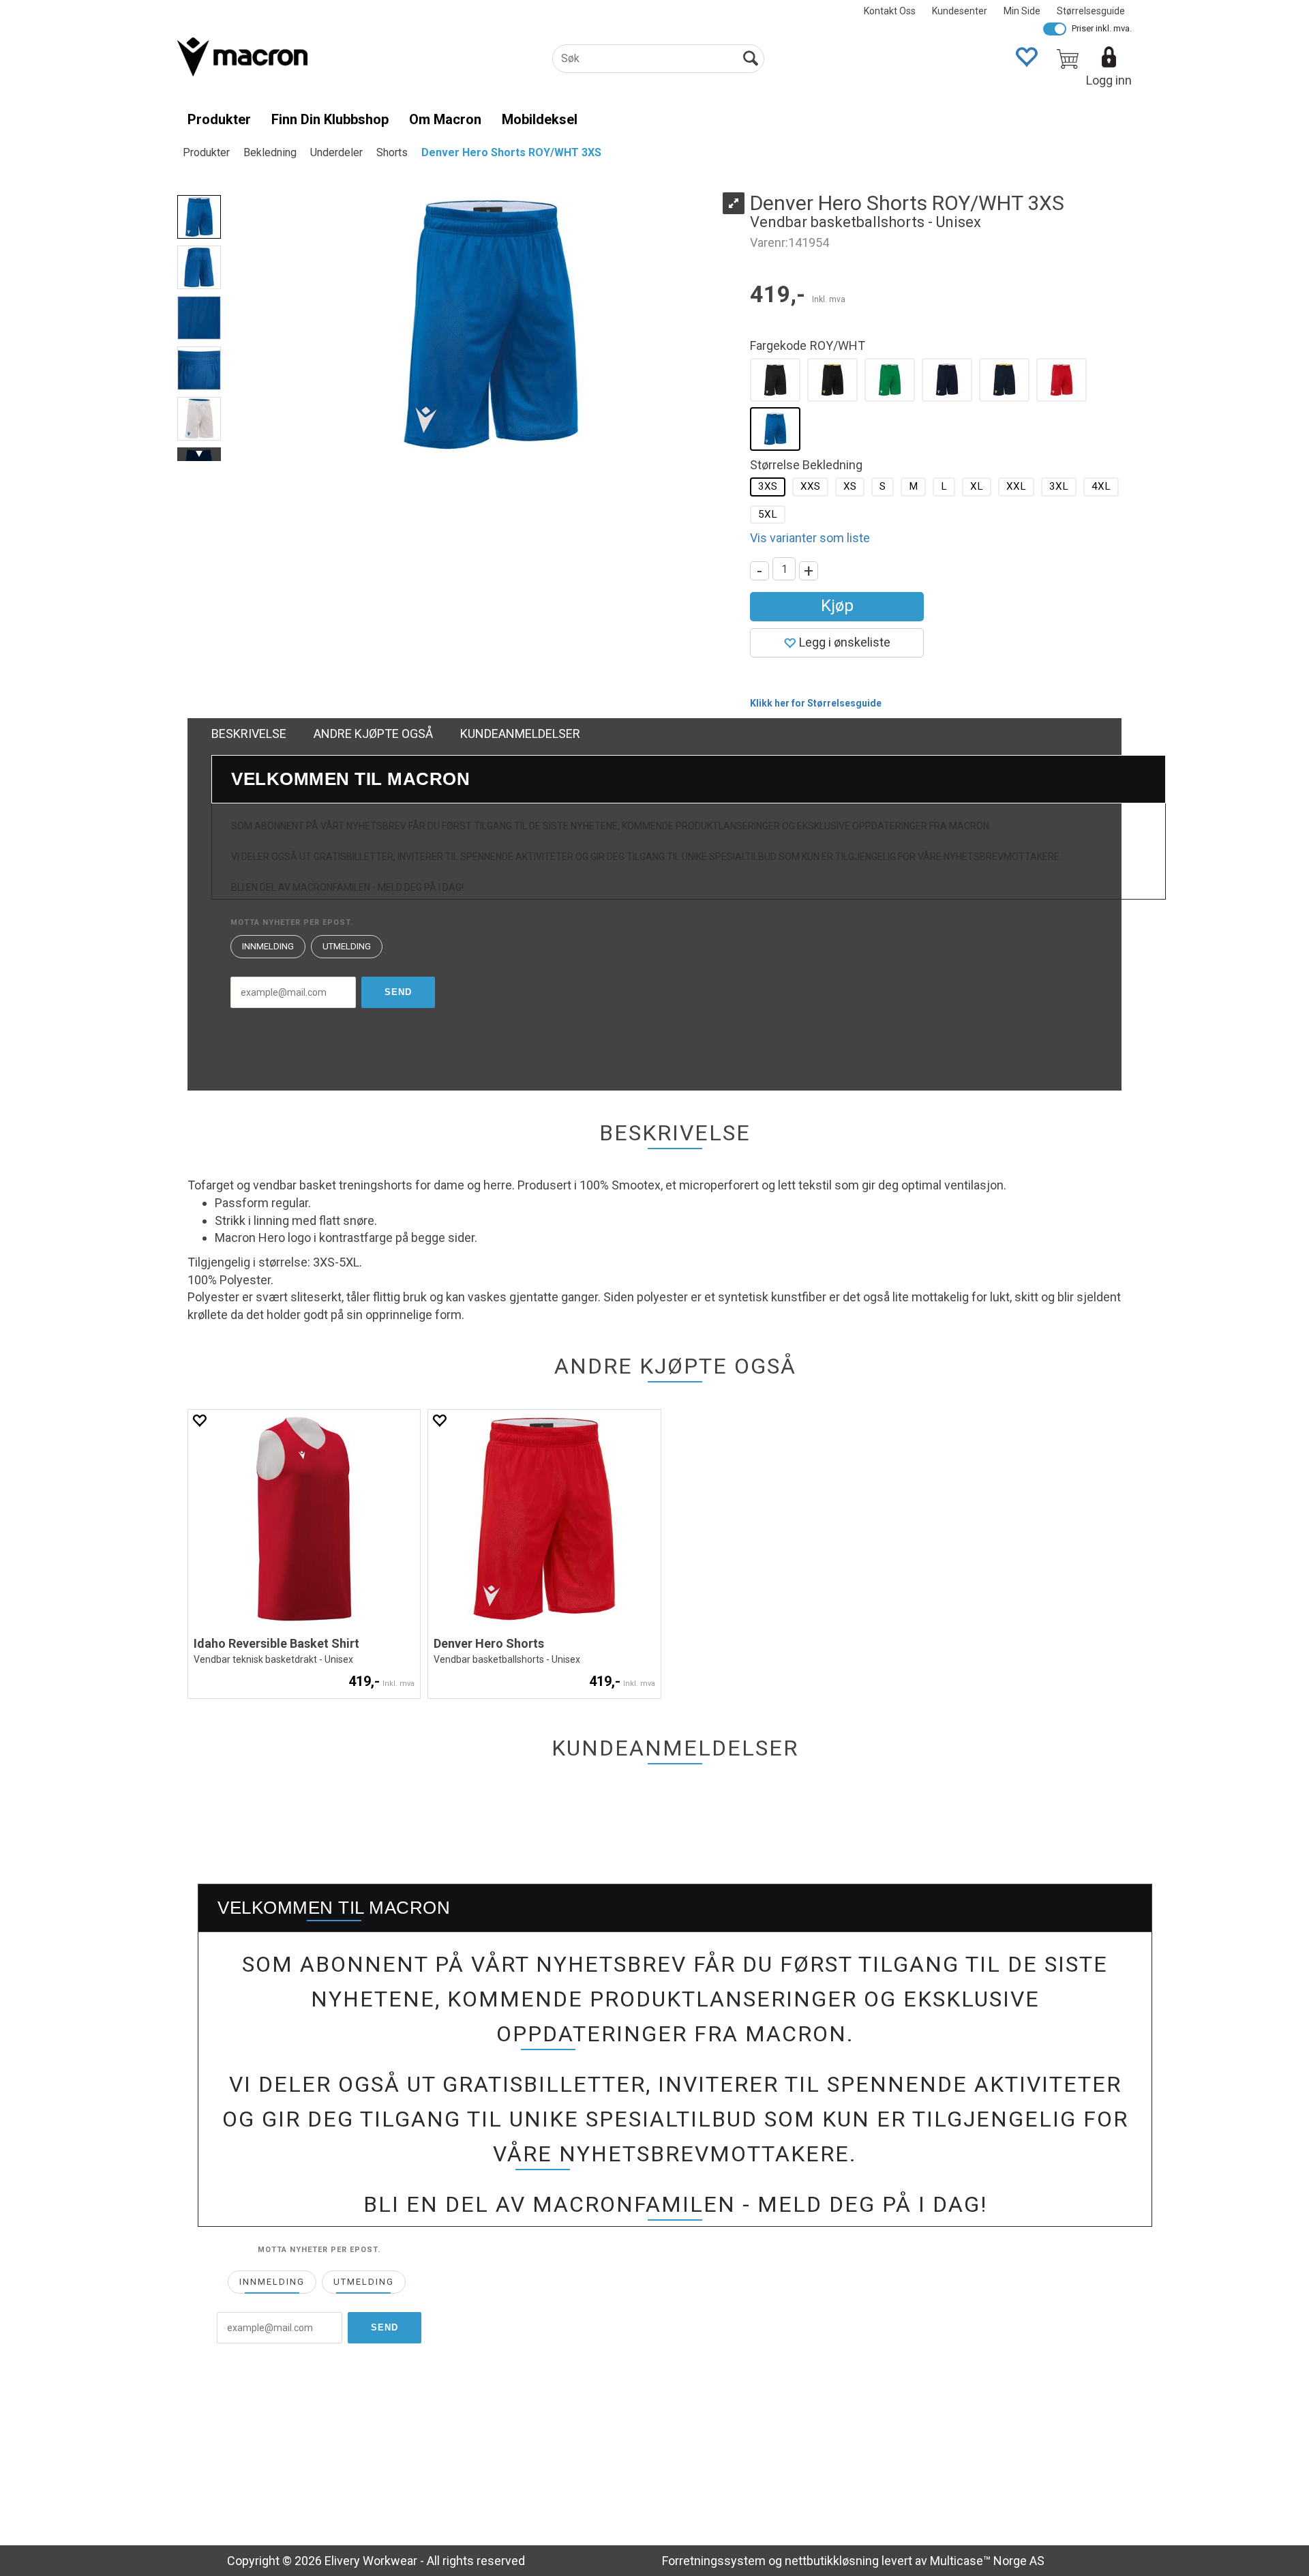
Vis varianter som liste (810, 538)
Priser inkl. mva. (1102, 28)
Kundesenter (960, 11)
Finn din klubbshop (330, 119)
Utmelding (347, 946)
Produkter (219, 119)
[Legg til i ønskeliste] (199, 1420)
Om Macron (445, 119)
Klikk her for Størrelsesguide (816, 703)
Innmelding (268, 946)
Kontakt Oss (890, 11)
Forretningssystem (714, 2561)
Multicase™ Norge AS (987, 2561)
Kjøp (837, 606)
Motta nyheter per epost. (292, 922)
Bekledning (270, 152)
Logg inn (1109, 80)
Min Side (1022, 11)
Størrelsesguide (1091, 11)
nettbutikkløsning (832, 2561)
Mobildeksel (540, 119)
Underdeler (336, 152)
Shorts (392, 152)
